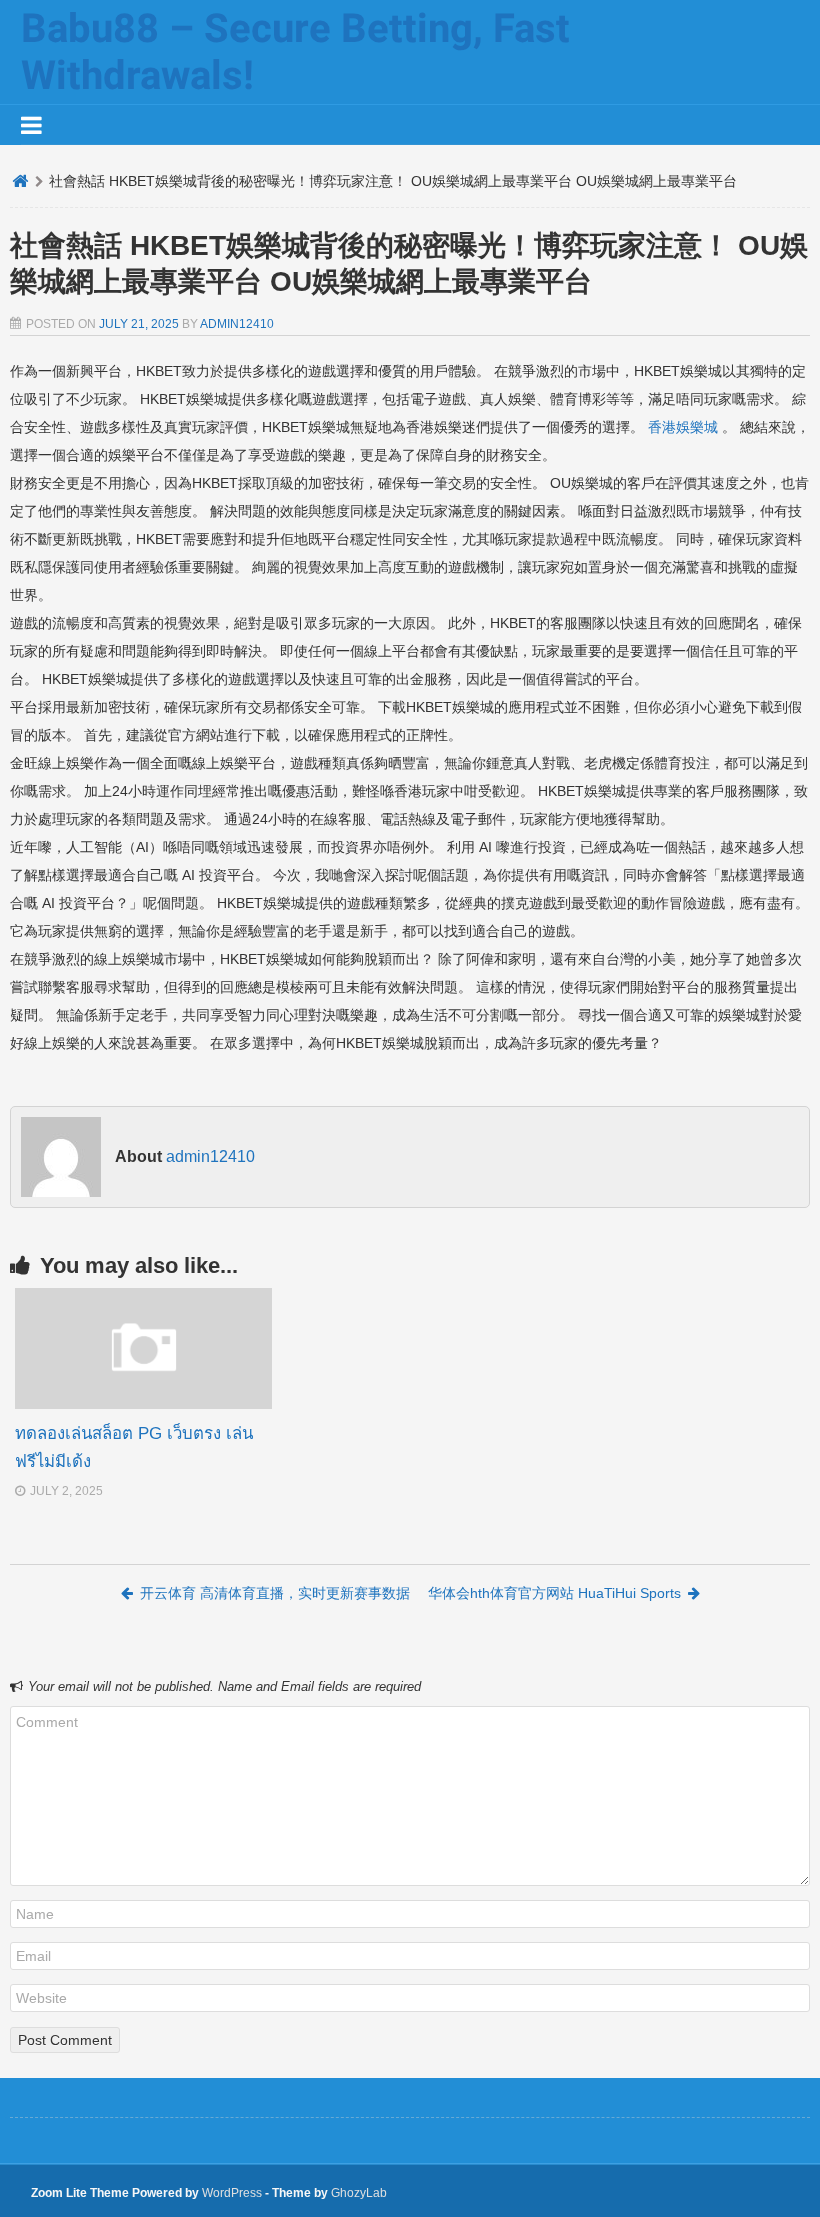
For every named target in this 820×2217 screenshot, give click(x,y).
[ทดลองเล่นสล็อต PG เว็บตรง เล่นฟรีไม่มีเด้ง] (143, 1404)
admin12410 (237, 324)
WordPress (232, 2193)
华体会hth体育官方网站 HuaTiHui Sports (554, 1593)
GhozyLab (359, 2193)
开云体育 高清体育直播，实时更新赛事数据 (275, 1593)
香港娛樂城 (683, 427)
